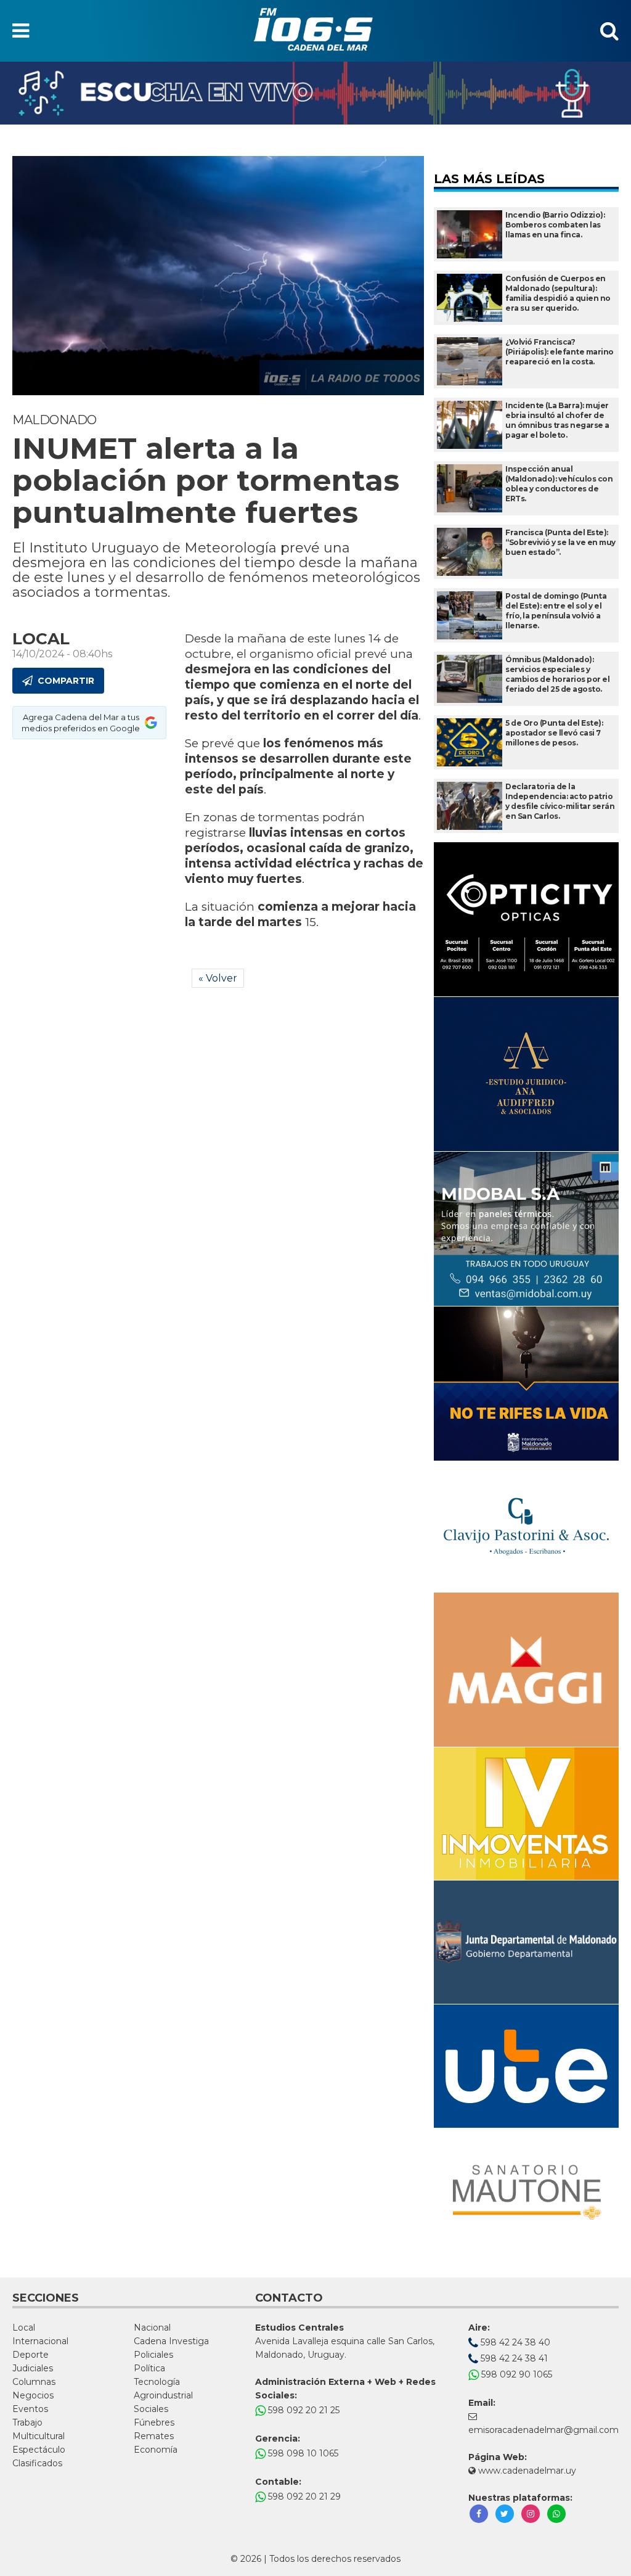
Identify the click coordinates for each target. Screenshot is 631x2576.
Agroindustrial (163, 2395)
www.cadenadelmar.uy (526, 2471)
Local (24, 2328)
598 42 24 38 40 (514, 2342)
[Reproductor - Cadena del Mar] (315, 93)
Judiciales (33, 2368)
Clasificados (37, 2463)
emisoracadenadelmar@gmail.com (543, 2430)
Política (149, 2368)
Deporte (31, 2355)
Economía (156, 2450)
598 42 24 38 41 (513, 2358)
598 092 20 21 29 (303, 2496)
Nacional (152, 2328)
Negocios (33, 2395)
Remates (154, 2436)
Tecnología (157, 2382)
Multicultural (39, 2436)
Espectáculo (39, 2450)
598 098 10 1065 (302, 2453)
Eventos (30, 2409)
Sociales (151, 2409)
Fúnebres (154, 2422)
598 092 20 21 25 (303, 2410)
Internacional (40, 2341)
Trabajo (27, 2422)
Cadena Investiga (171, 2341)
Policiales (153, 2355)
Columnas (34, 2382)
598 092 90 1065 (515, 2374)
